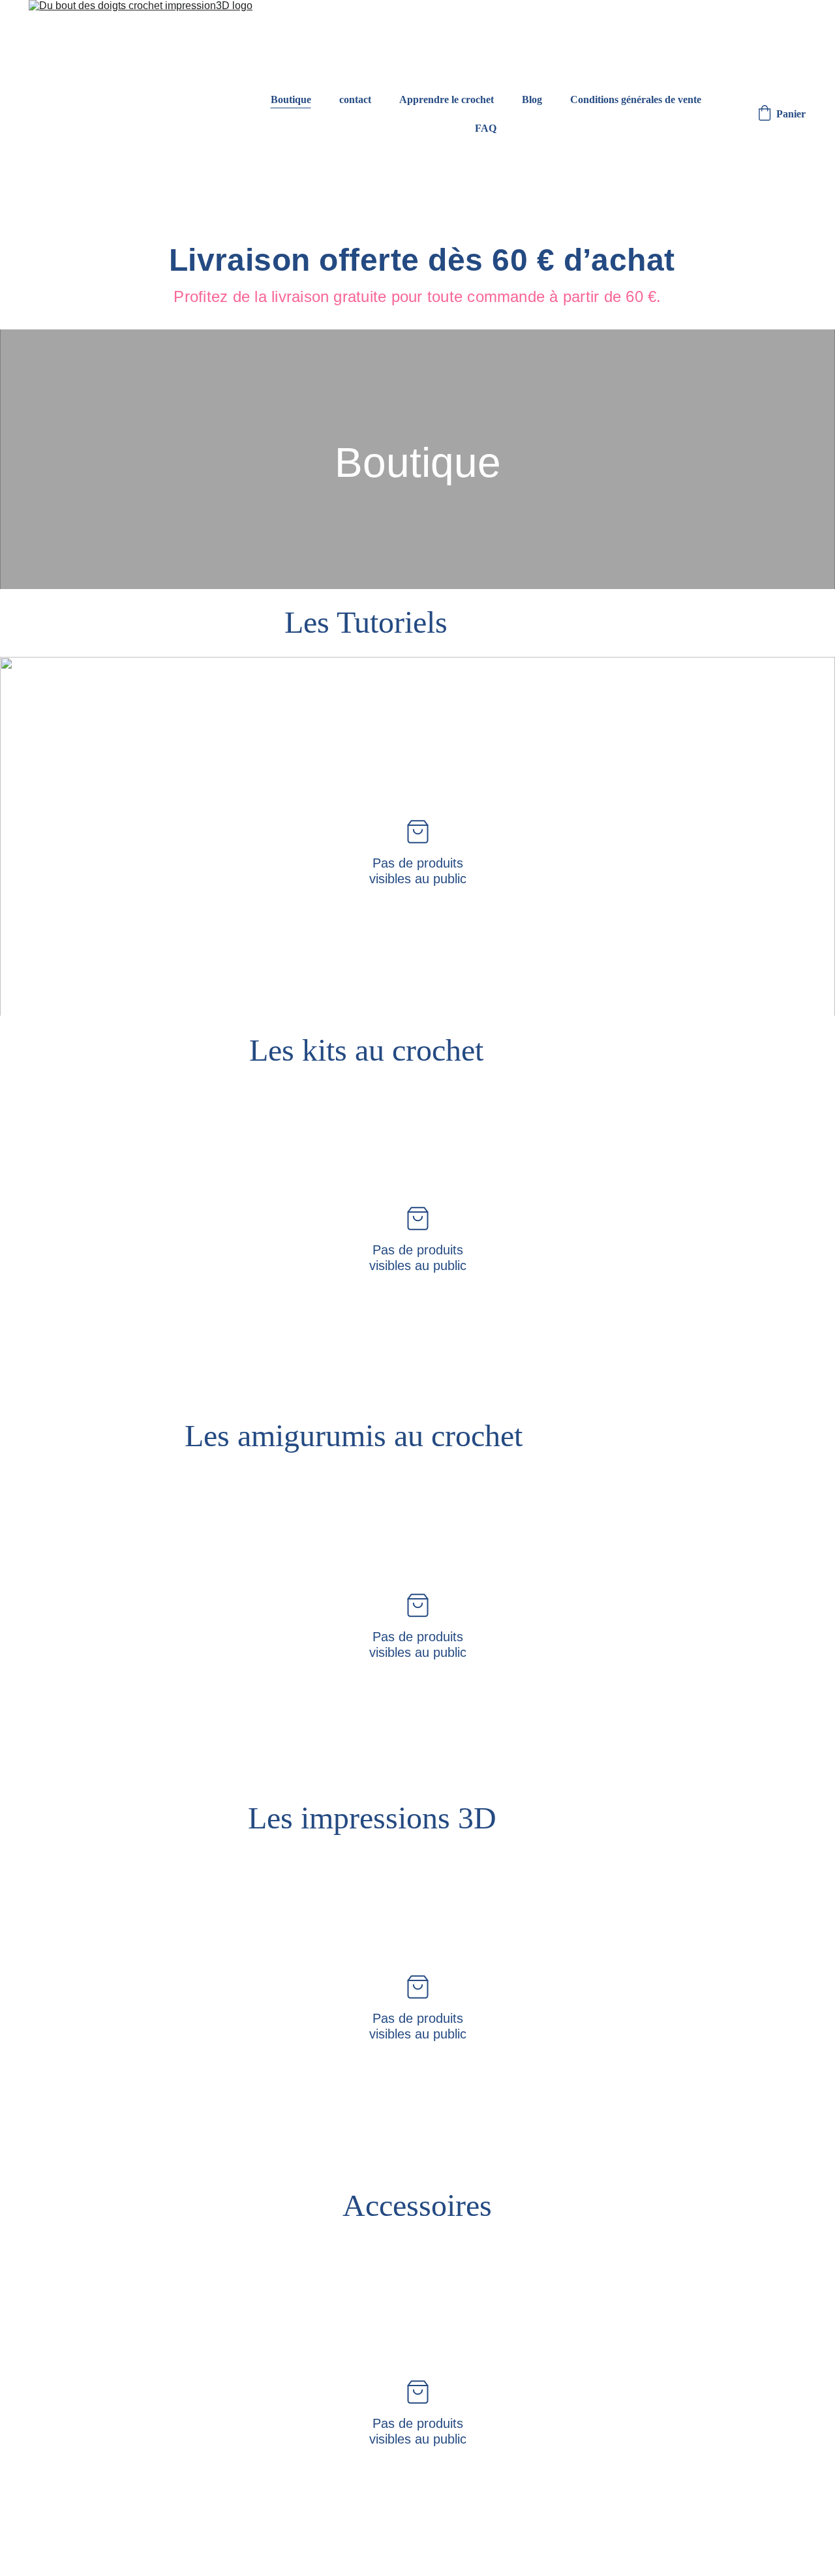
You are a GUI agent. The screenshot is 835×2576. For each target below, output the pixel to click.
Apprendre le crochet (447, 99)
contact (355, 99)
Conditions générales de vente (636, 99)
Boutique (291, 99)
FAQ (486, 128)
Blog (532, 99)
